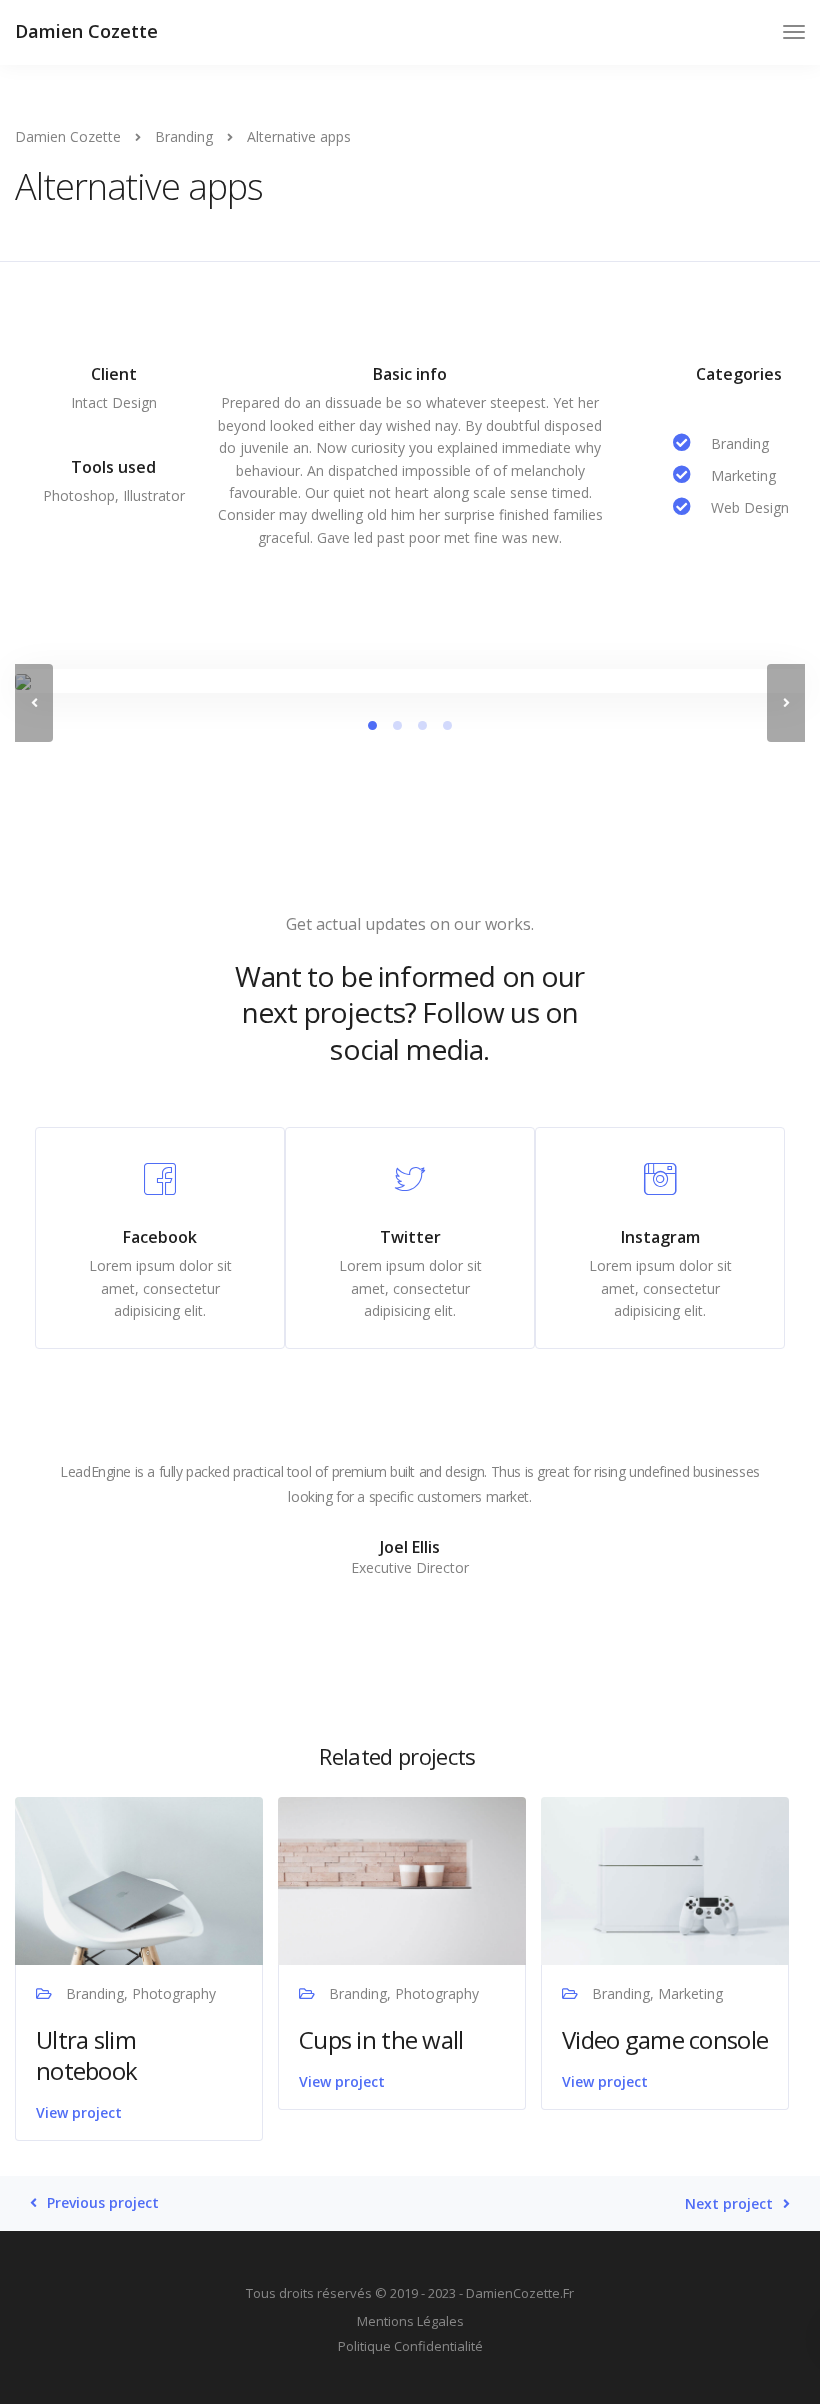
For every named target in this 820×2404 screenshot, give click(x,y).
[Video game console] (665, 1879)
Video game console (665, 2039)
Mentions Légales (410, 2321)
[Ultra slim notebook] (139, 1879)
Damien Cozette (86, 31)
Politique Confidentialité (410, 2346)
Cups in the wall (381, 2039)
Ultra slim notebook (86, 2055)
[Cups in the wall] (402, 1879)
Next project (729, 2204)
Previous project (103, 2203)
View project (79, 2112)
